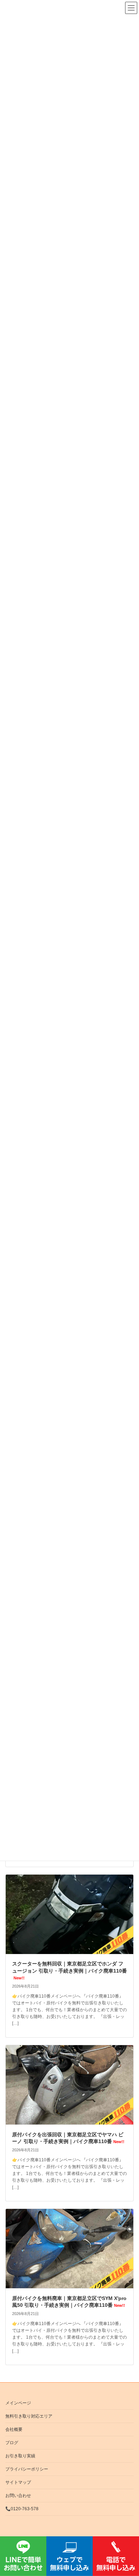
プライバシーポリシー (27, 2469)
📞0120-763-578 (22, 2509)
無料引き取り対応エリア (29, 2416)
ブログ (12, 2443)
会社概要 (14, 2429)
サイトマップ (18, 2482)
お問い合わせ (18, 2496)
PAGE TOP (128, 2182)
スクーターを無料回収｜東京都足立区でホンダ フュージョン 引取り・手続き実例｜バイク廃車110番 (69, 1970)
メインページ (18, 2403)
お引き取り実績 (20, 2456)
